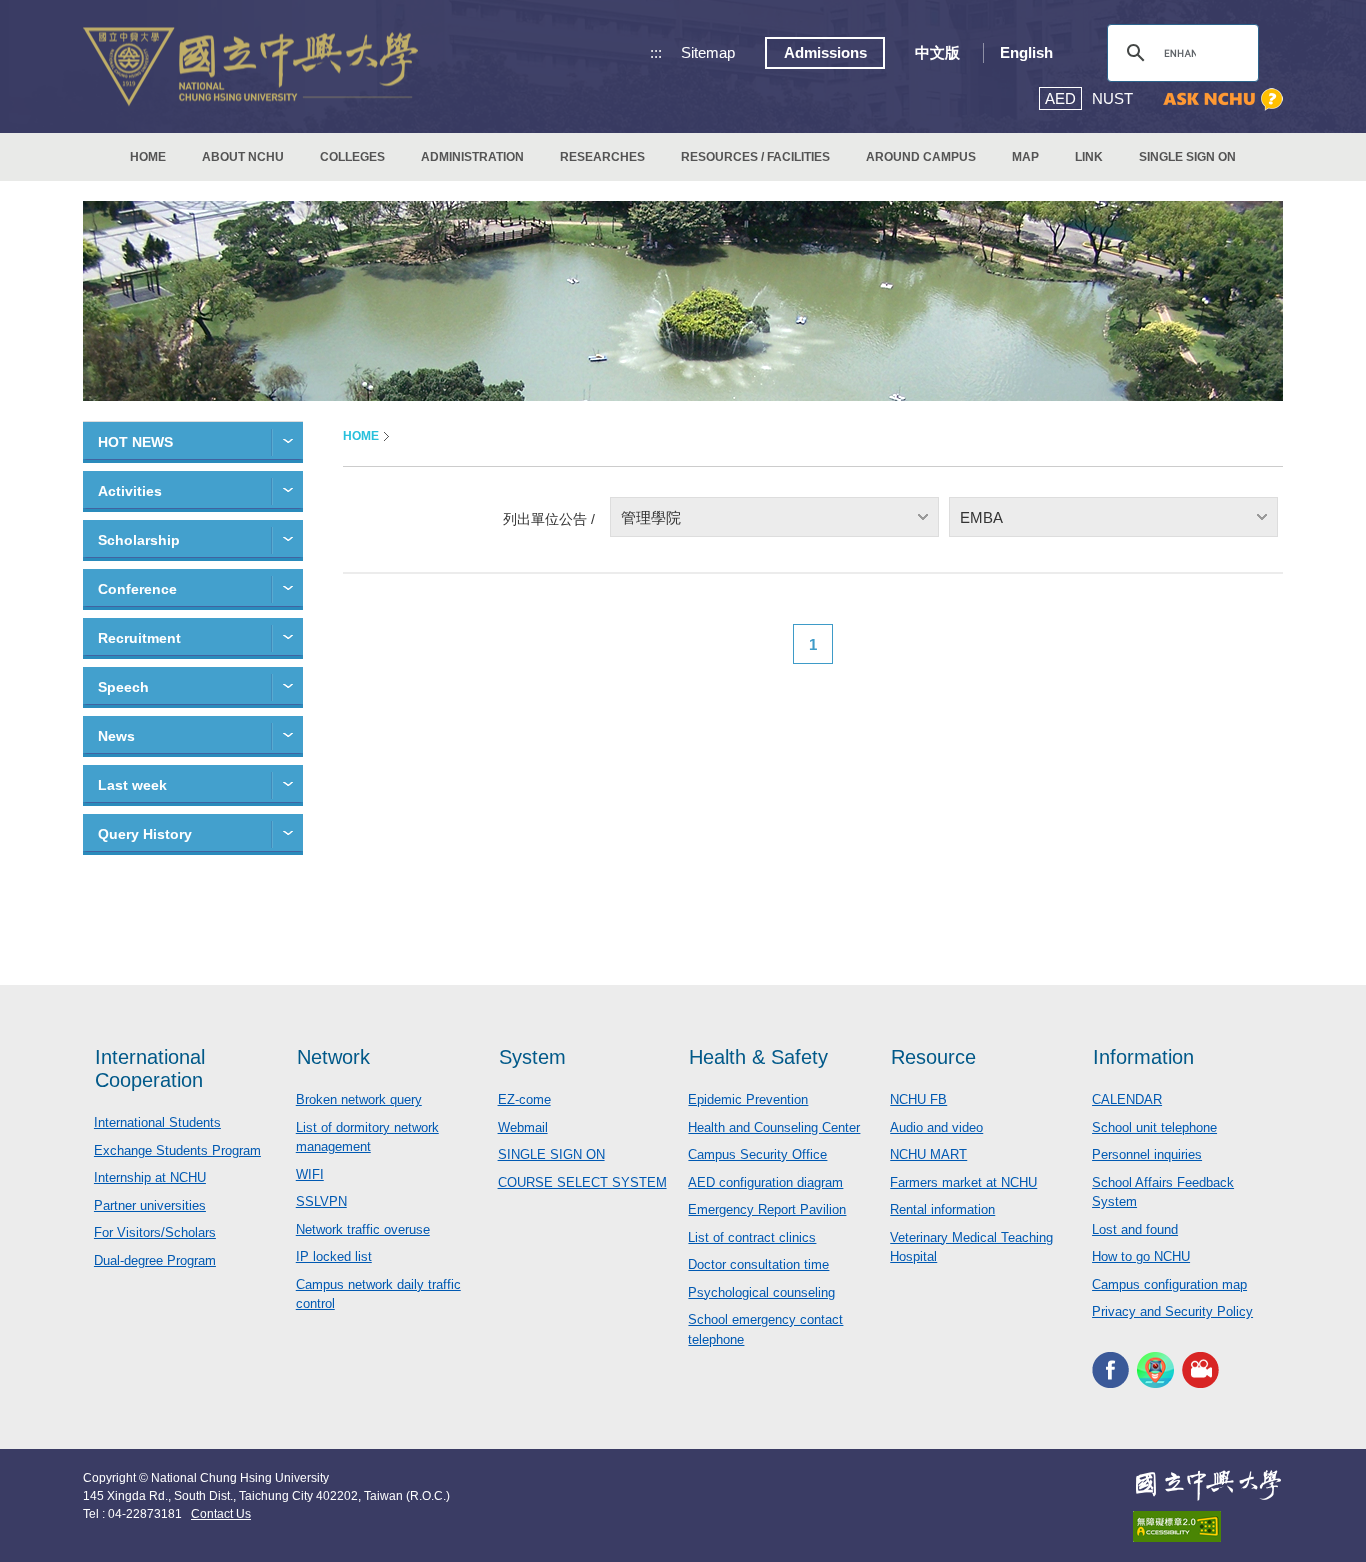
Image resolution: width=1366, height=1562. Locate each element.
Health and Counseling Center (774, 1127)
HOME (148, 157)
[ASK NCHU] (1223, 99)
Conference (137, 589)
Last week (132, 785)
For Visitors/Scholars (155, 1232)
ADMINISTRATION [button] (472, 157)
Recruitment (139, 638)
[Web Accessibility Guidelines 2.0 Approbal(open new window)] (1208, 1526)
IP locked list (334, 1256)
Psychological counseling (761, 1292)
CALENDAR (1127, 1099)
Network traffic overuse (363, 1229)
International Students (157, 1122)
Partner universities (150, 1205)
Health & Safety (758, 1057)
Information (1143, 1057)
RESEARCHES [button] (602, 157)
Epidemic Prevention (748, 1099)
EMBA (981, 517)
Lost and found (1135, 1229)
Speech (123, 687)
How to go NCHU (1141, 1256)
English (1026, 52)
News (116, 736)
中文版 (937, 52)
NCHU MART (928, 1154)
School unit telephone (1154, 1127)
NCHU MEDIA (1200, 1370)
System (532, 1057)
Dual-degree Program (155, 1260)
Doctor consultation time (758, 1264)
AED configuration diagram (765, 1182)
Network (333, 1057)
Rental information (942, 1209)
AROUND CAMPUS (921, 157)
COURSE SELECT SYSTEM (582, 1182)
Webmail (523, 1127)
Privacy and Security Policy (1172, 1311)
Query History (145, 834)
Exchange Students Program (177, 1150)
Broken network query (359, 1099)
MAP (1025, 157)
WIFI (310, 1174)
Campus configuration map (1169, 1284)
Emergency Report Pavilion (767, 1209)
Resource (933, 1057)
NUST (1112, 98)
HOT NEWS (135, 442)
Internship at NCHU (150, 1177)
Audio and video (936, 1127)
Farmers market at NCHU (963, 1182)
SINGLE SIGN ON (1187, 157)
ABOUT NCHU (243, 157)
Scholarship (139, 540)
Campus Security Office (757, 1154)
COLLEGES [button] (352, 157)
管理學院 (651, 517)
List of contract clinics (752, 1237)
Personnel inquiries (1147, 1154)
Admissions (825, 52)
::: (656, 52)
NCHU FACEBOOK (1110, 1370)
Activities (130, 491)
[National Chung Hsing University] (250, 66)
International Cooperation (150, 1068)
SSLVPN (321, 1201)
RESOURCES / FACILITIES (755, 157)
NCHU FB (918, 1099)
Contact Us (221, 1514)
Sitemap (708, 52)
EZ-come (524, 1099)
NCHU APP (1155, 1370)
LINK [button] (1089, 157)
